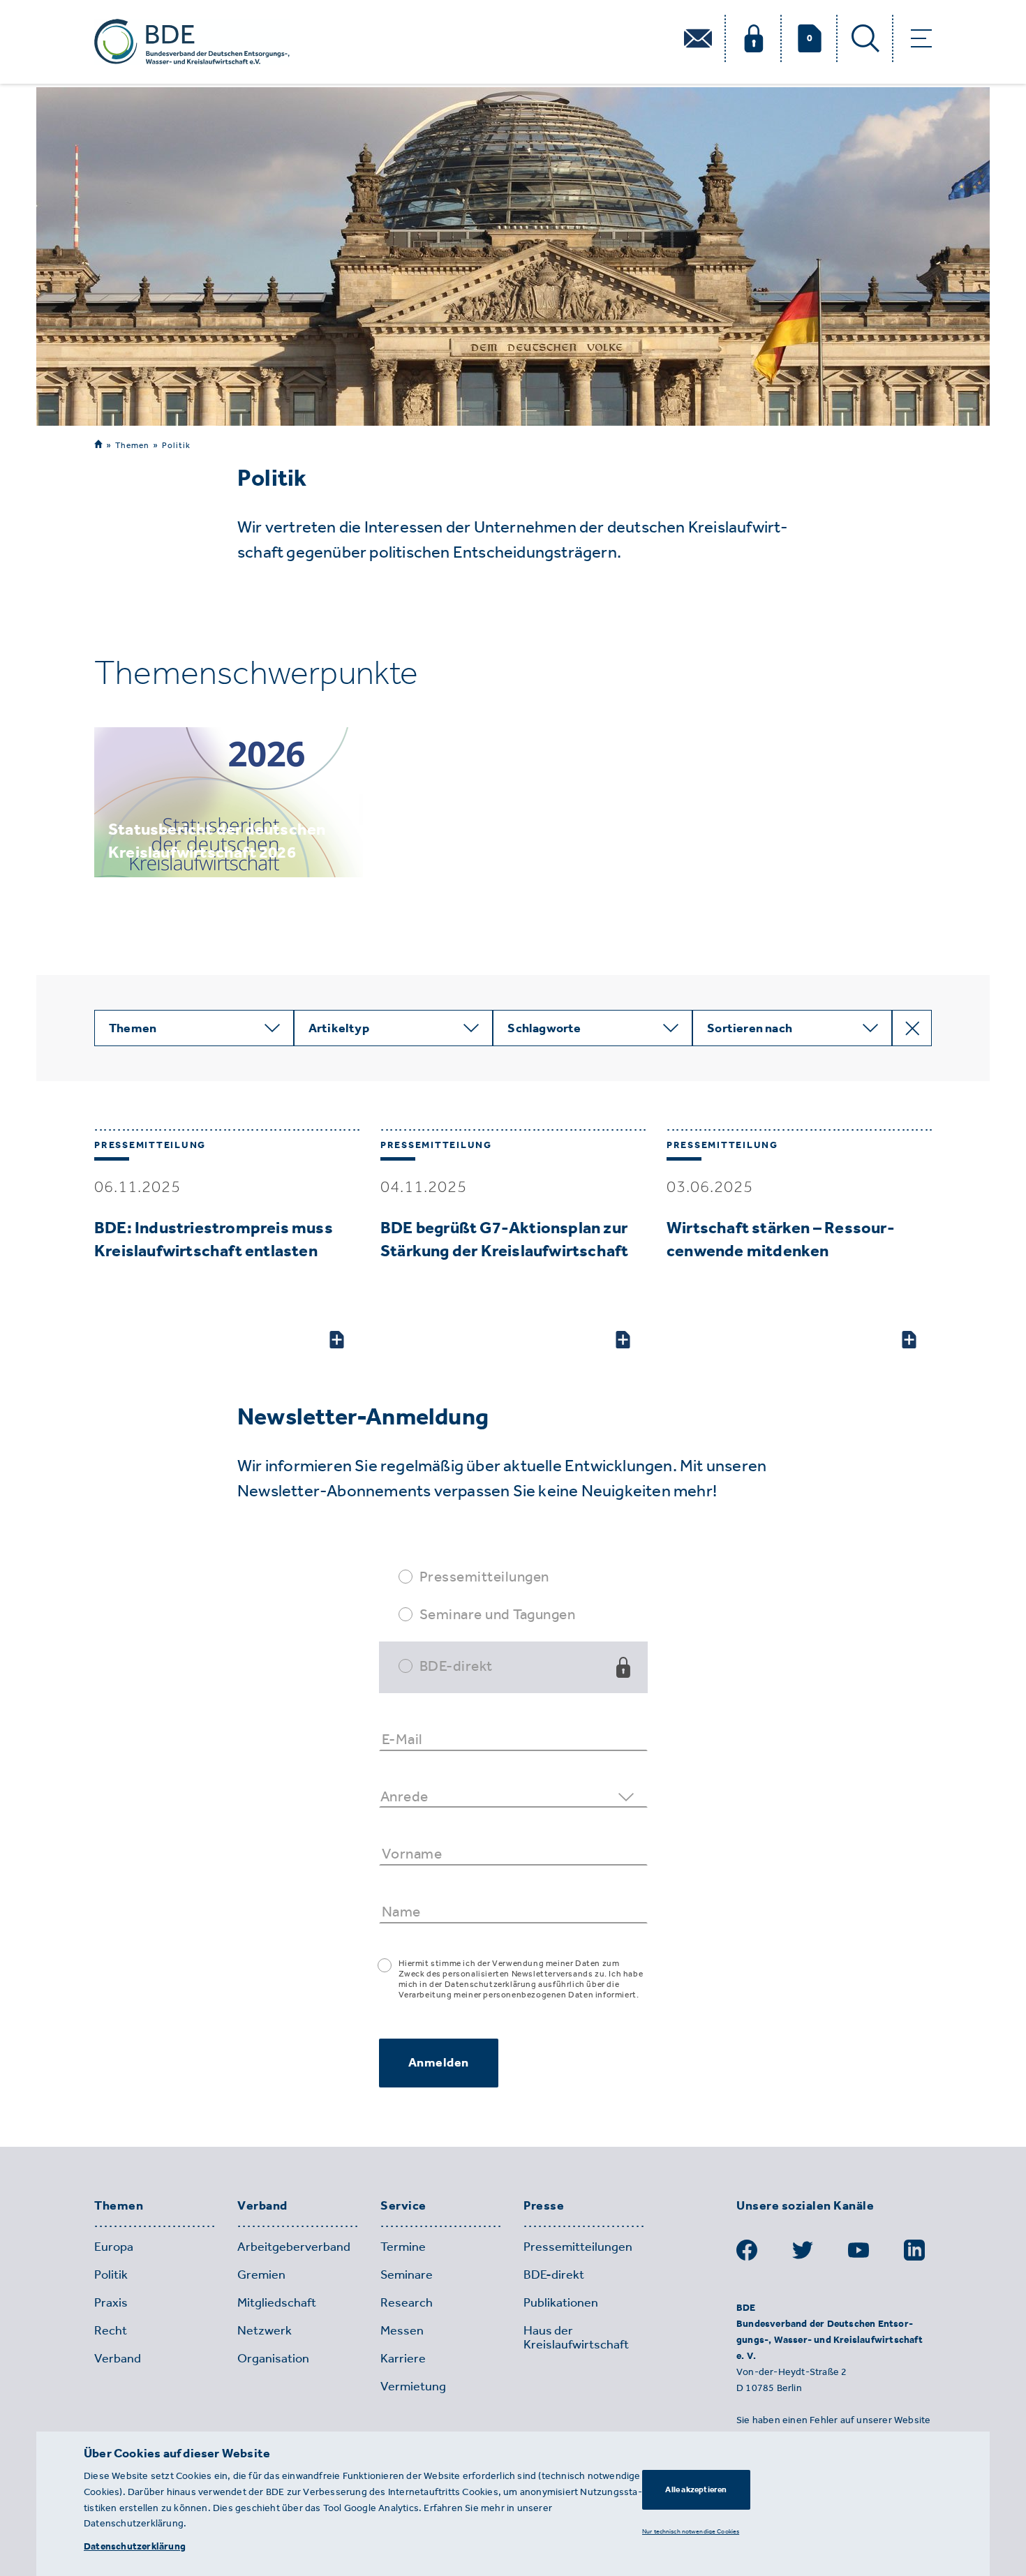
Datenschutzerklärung (135, 2546)
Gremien (261, 2275)
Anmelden (439, 2062)
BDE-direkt (456, 1666)
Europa (114, 2247)
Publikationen (561, 2302)
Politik (176, 445)
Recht (111, 2330)
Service (403, 2206)
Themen (132, 445)
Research (407, 2302)
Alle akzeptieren (696, 2489)
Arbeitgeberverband (294, 2247)
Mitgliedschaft (277, 2302)
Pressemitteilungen (484, 1576)
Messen (402, 2330)
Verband (262, 2206)
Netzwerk (265, 2330)
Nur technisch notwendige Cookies (691, 2531)
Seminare (407, 2275)
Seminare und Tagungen (498, 1614)
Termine (403, 2247)
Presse (544, 2206)
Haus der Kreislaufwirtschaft (576, 2337)
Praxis (111, 2302)
